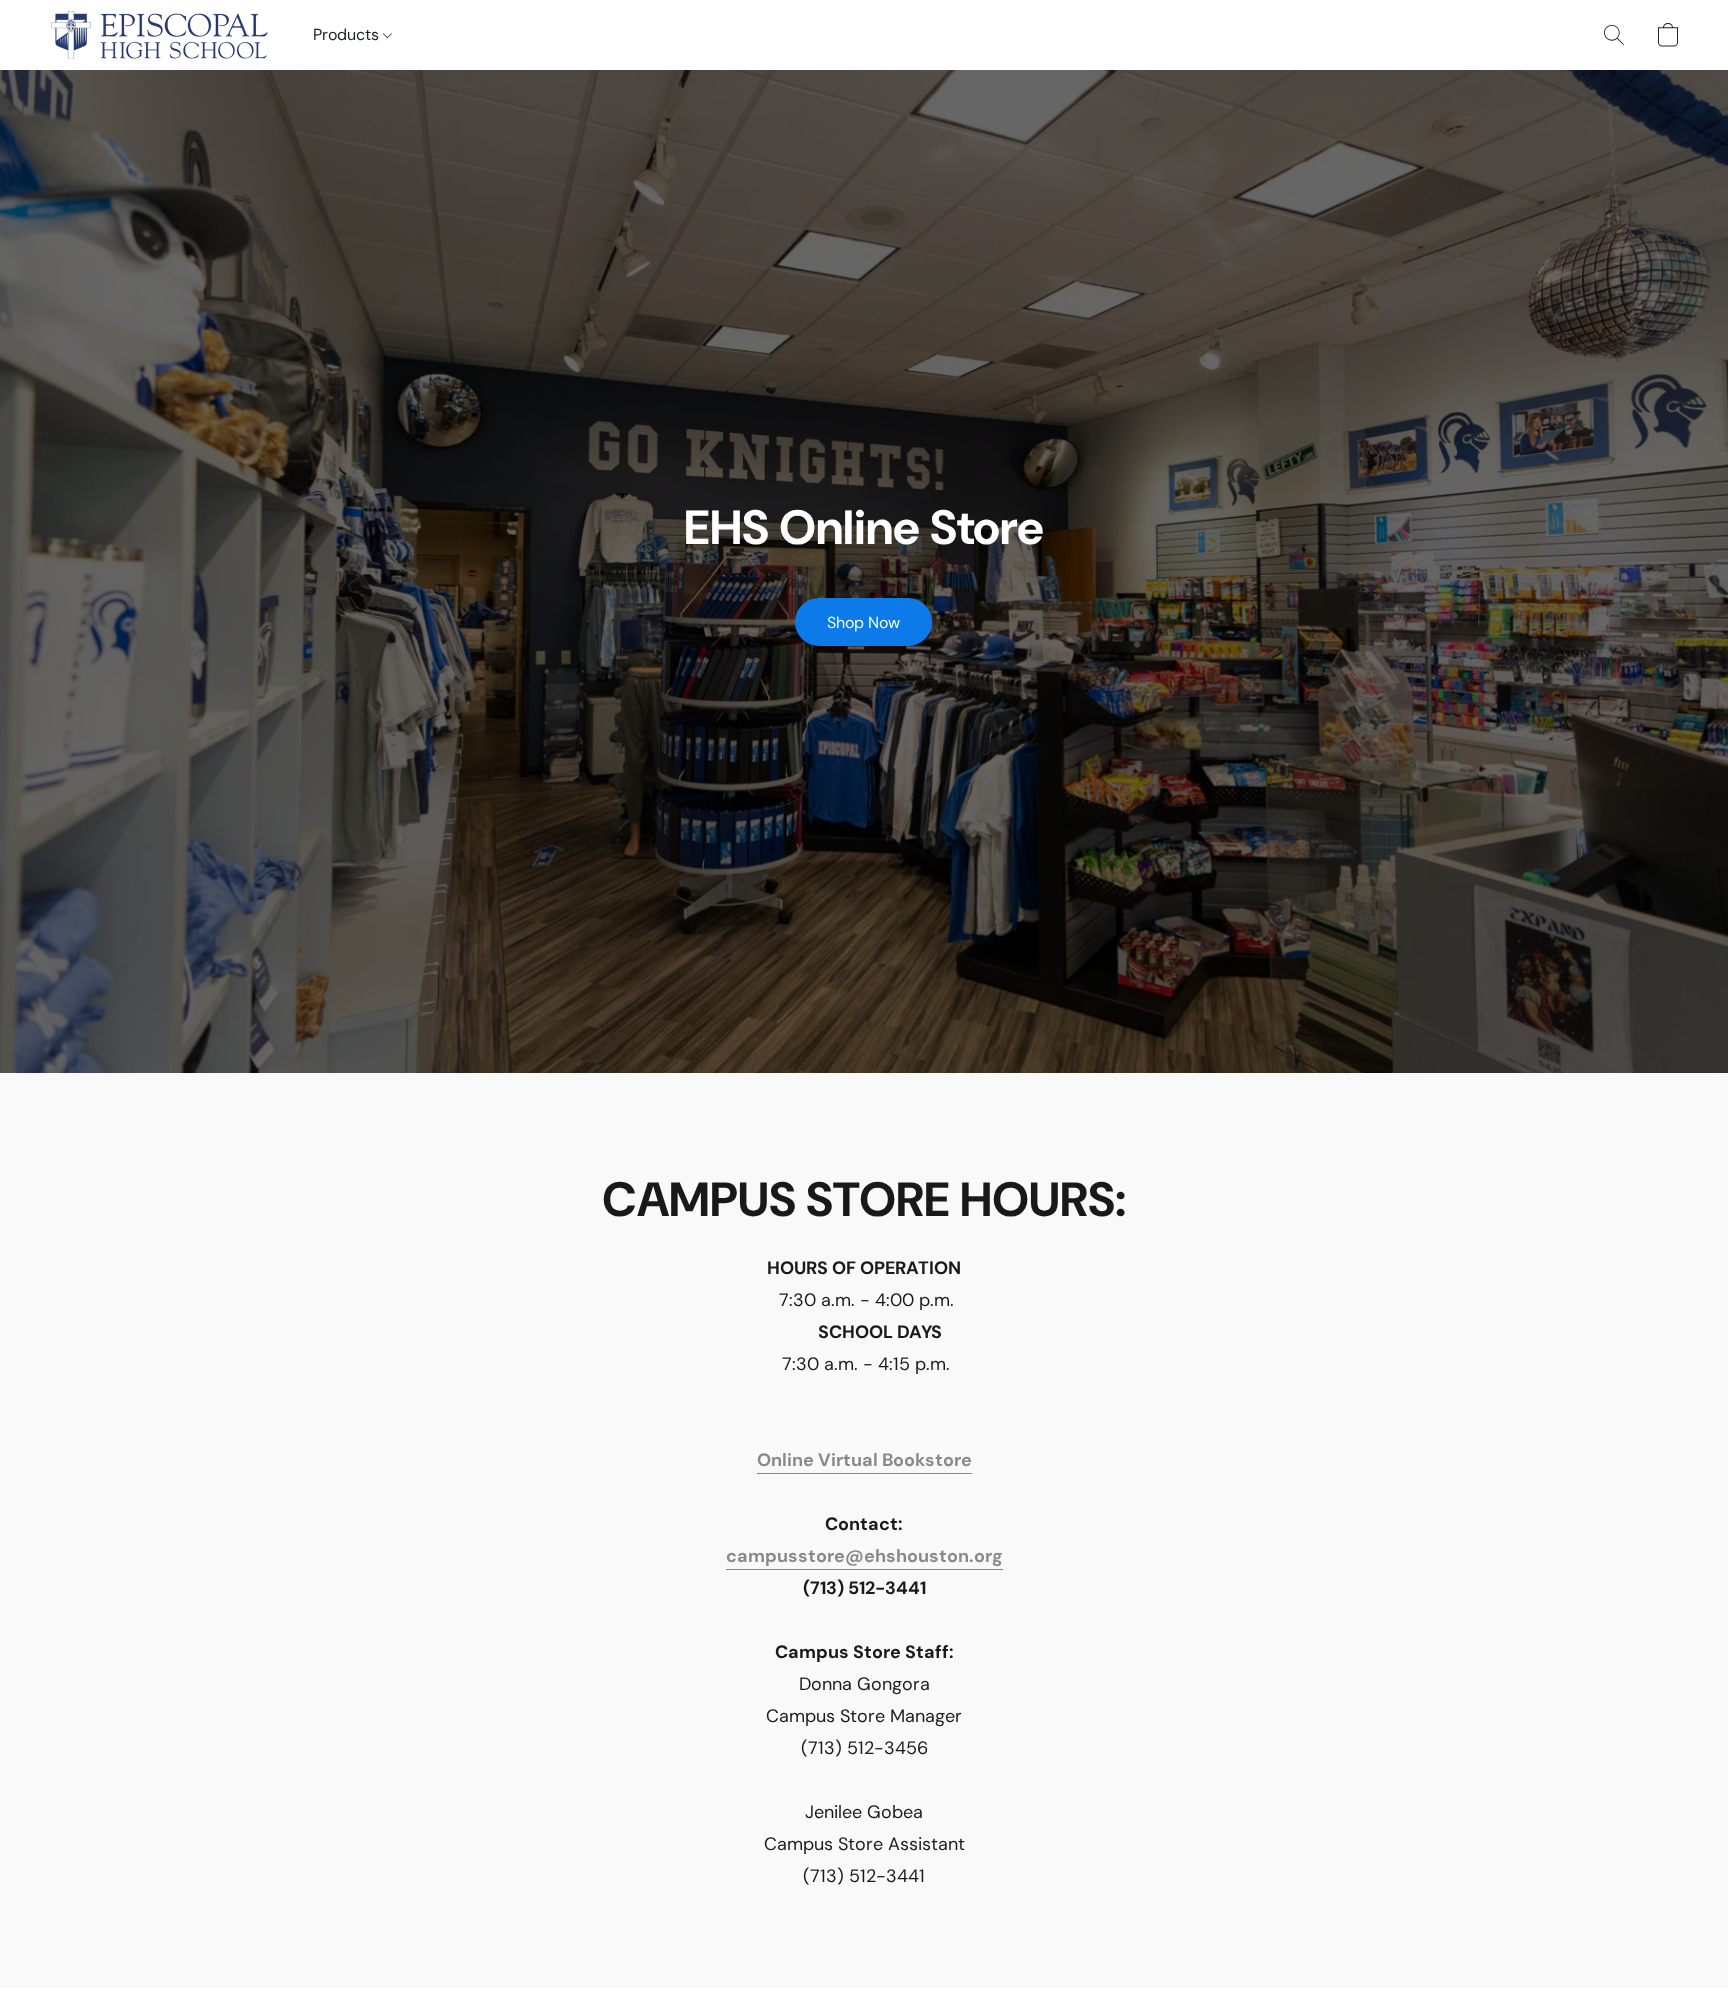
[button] (160, 35)
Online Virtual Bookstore (864, 1460)
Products (348, 34)
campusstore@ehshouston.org (864, 1556)
